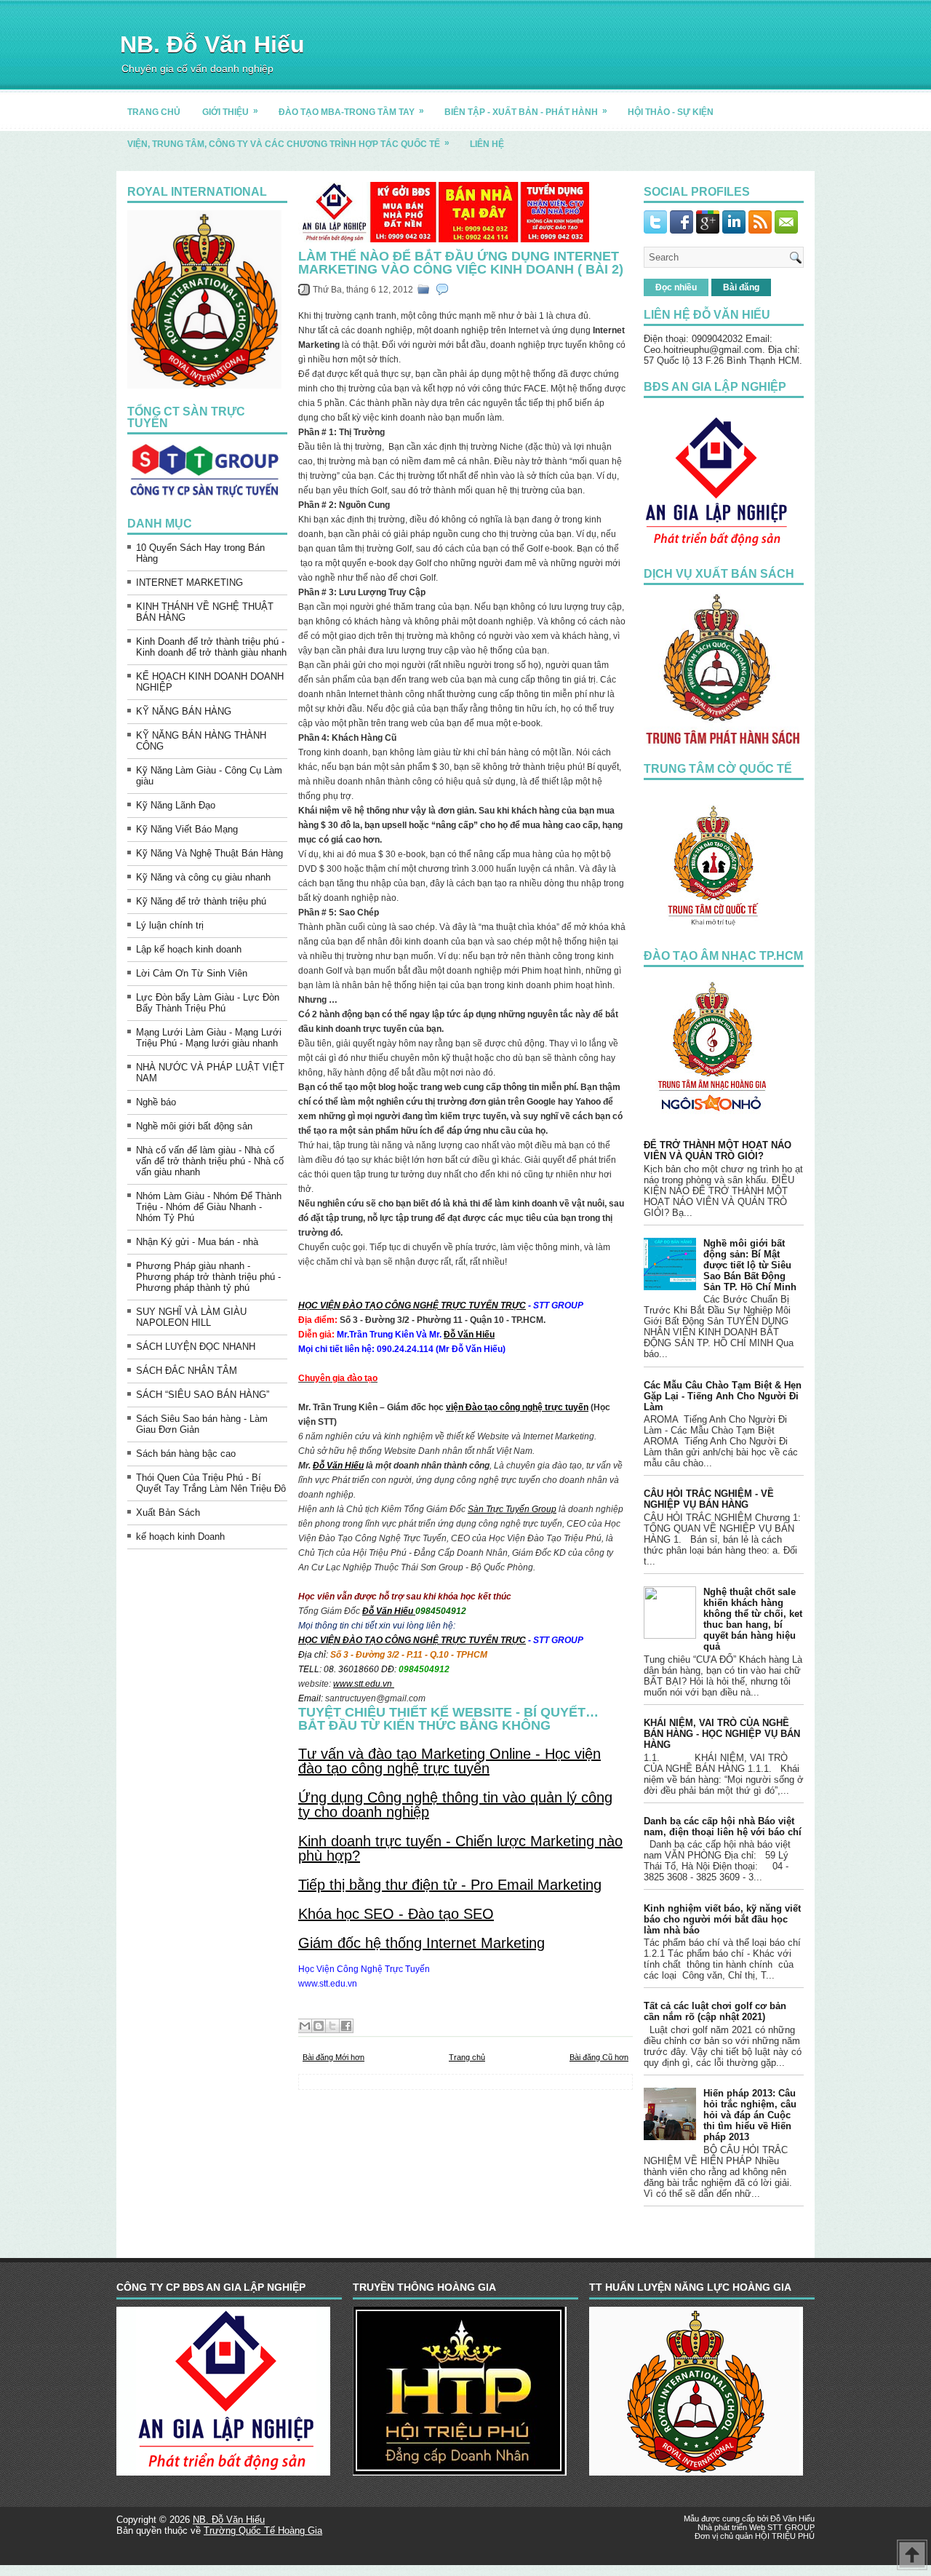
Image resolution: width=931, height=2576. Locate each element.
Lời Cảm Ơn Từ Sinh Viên (192, 973)
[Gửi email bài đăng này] (305, 2026)
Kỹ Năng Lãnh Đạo (176, 805)
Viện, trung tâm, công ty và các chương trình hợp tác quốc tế (288, 143)
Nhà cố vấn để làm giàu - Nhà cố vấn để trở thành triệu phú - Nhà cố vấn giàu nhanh (210, 1161)
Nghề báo (156, 1102)
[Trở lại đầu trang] (912, 2556)
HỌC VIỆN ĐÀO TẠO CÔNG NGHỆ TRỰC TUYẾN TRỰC (412, 1305)
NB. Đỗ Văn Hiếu (212, 44)
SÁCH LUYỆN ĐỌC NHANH (196, 1347)
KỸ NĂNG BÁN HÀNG (184, 711)
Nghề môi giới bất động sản (194, 1126)
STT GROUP (791, 2527)
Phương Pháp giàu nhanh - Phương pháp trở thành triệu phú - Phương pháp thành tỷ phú (208, 1277)
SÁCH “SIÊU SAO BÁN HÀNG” (203, 1395)
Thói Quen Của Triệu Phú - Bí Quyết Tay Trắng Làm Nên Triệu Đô (211, 1483)
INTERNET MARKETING (189, 583)
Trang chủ (467, 2057)
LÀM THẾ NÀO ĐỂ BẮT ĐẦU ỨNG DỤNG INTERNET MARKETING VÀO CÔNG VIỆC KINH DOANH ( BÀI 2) (461, 263)
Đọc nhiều (676, 287)
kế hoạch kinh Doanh (180, 1537)
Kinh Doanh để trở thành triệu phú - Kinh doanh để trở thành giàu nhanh (211, 647)
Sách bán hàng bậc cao (186, 1454)
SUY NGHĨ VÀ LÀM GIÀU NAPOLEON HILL (191, 1317)
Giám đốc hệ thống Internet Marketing (421, 1943)
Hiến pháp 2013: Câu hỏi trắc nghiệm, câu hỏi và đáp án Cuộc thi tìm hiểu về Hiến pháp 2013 (750, 2115)
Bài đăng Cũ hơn (599, 2057)
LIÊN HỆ (487, 144)
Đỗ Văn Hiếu (469, 1335)
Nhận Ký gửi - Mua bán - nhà (197, 1242)
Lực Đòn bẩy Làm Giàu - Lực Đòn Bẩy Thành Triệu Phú (208, 1003)
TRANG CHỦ (154, 112)
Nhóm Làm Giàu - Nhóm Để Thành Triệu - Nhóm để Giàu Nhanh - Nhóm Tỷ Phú (209, 1207)
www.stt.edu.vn (364, 1684)
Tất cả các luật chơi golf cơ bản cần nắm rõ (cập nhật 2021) (715, 2011)
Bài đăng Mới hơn (333, 2057)
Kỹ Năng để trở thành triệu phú (201, 901)
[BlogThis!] (319, 2026)
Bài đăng (741, 287)
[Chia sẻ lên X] (332, 2026)
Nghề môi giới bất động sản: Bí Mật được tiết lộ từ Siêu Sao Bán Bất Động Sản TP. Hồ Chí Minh (750, 1265)
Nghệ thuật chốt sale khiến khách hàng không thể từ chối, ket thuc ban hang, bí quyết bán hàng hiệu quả (753, 1619)
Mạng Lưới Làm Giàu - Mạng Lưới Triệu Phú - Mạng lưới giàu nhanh (209, 1038)
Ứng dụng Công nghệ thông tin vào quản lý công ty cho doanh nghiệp (455, 1805)
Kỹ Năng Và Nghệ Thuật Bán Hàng (209, 853)
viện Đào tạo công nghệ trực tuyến (517, 1407)
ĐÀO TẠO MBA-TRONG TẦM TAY (351, 111)
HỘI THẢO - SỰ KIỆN (671, 112)
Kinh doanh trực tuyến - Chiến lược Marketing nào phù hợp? (460, 1848)
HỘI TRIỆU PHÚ (785, 2536)
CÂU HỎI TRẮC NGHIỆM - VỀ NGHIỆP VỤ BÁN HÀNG (709, 1499)
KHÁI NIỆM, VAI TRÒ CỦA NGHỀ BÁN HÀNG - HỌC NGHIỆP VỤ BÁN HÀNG (722, 1734)
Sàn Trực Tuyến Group (512, 1509)
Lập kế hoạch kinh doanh (189, 949)
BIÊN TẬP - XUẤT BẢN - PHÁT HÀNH (526, 111)
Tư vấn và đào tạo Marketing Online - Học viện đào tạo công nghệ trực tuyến (449, 1761)
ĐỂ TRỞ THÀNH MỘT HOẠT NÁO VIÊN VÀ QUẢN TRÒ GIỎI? (718, 1150)
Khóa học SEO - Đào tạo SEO (396, 1914)
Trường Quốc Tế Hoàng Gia (263, 2531)
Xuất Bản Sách (168, 1512)
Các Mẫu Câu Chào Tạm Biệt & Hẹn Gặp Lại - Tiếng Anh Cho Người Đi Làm (723, 1396)
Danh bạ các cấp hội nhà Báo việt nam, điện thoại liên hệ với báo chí (723, 1826)
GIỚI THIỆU (230, 111)
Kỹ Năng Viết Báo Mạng (187, 829)
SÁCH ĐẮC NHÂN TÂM (187, 1371)
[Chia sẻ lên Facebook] (346, 2026)
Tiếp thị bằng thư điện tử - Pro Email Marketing (450, 1885)
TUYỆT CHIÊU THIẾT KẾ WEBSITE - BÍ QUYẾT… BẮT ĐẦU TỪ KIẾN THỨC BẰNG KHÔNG (448, 1719)
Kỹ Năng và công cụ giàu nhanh (203, 877)
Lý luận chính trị (170, 925)
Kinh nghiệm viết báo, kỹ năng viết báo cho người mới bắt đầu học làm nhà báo (722, 1919)
